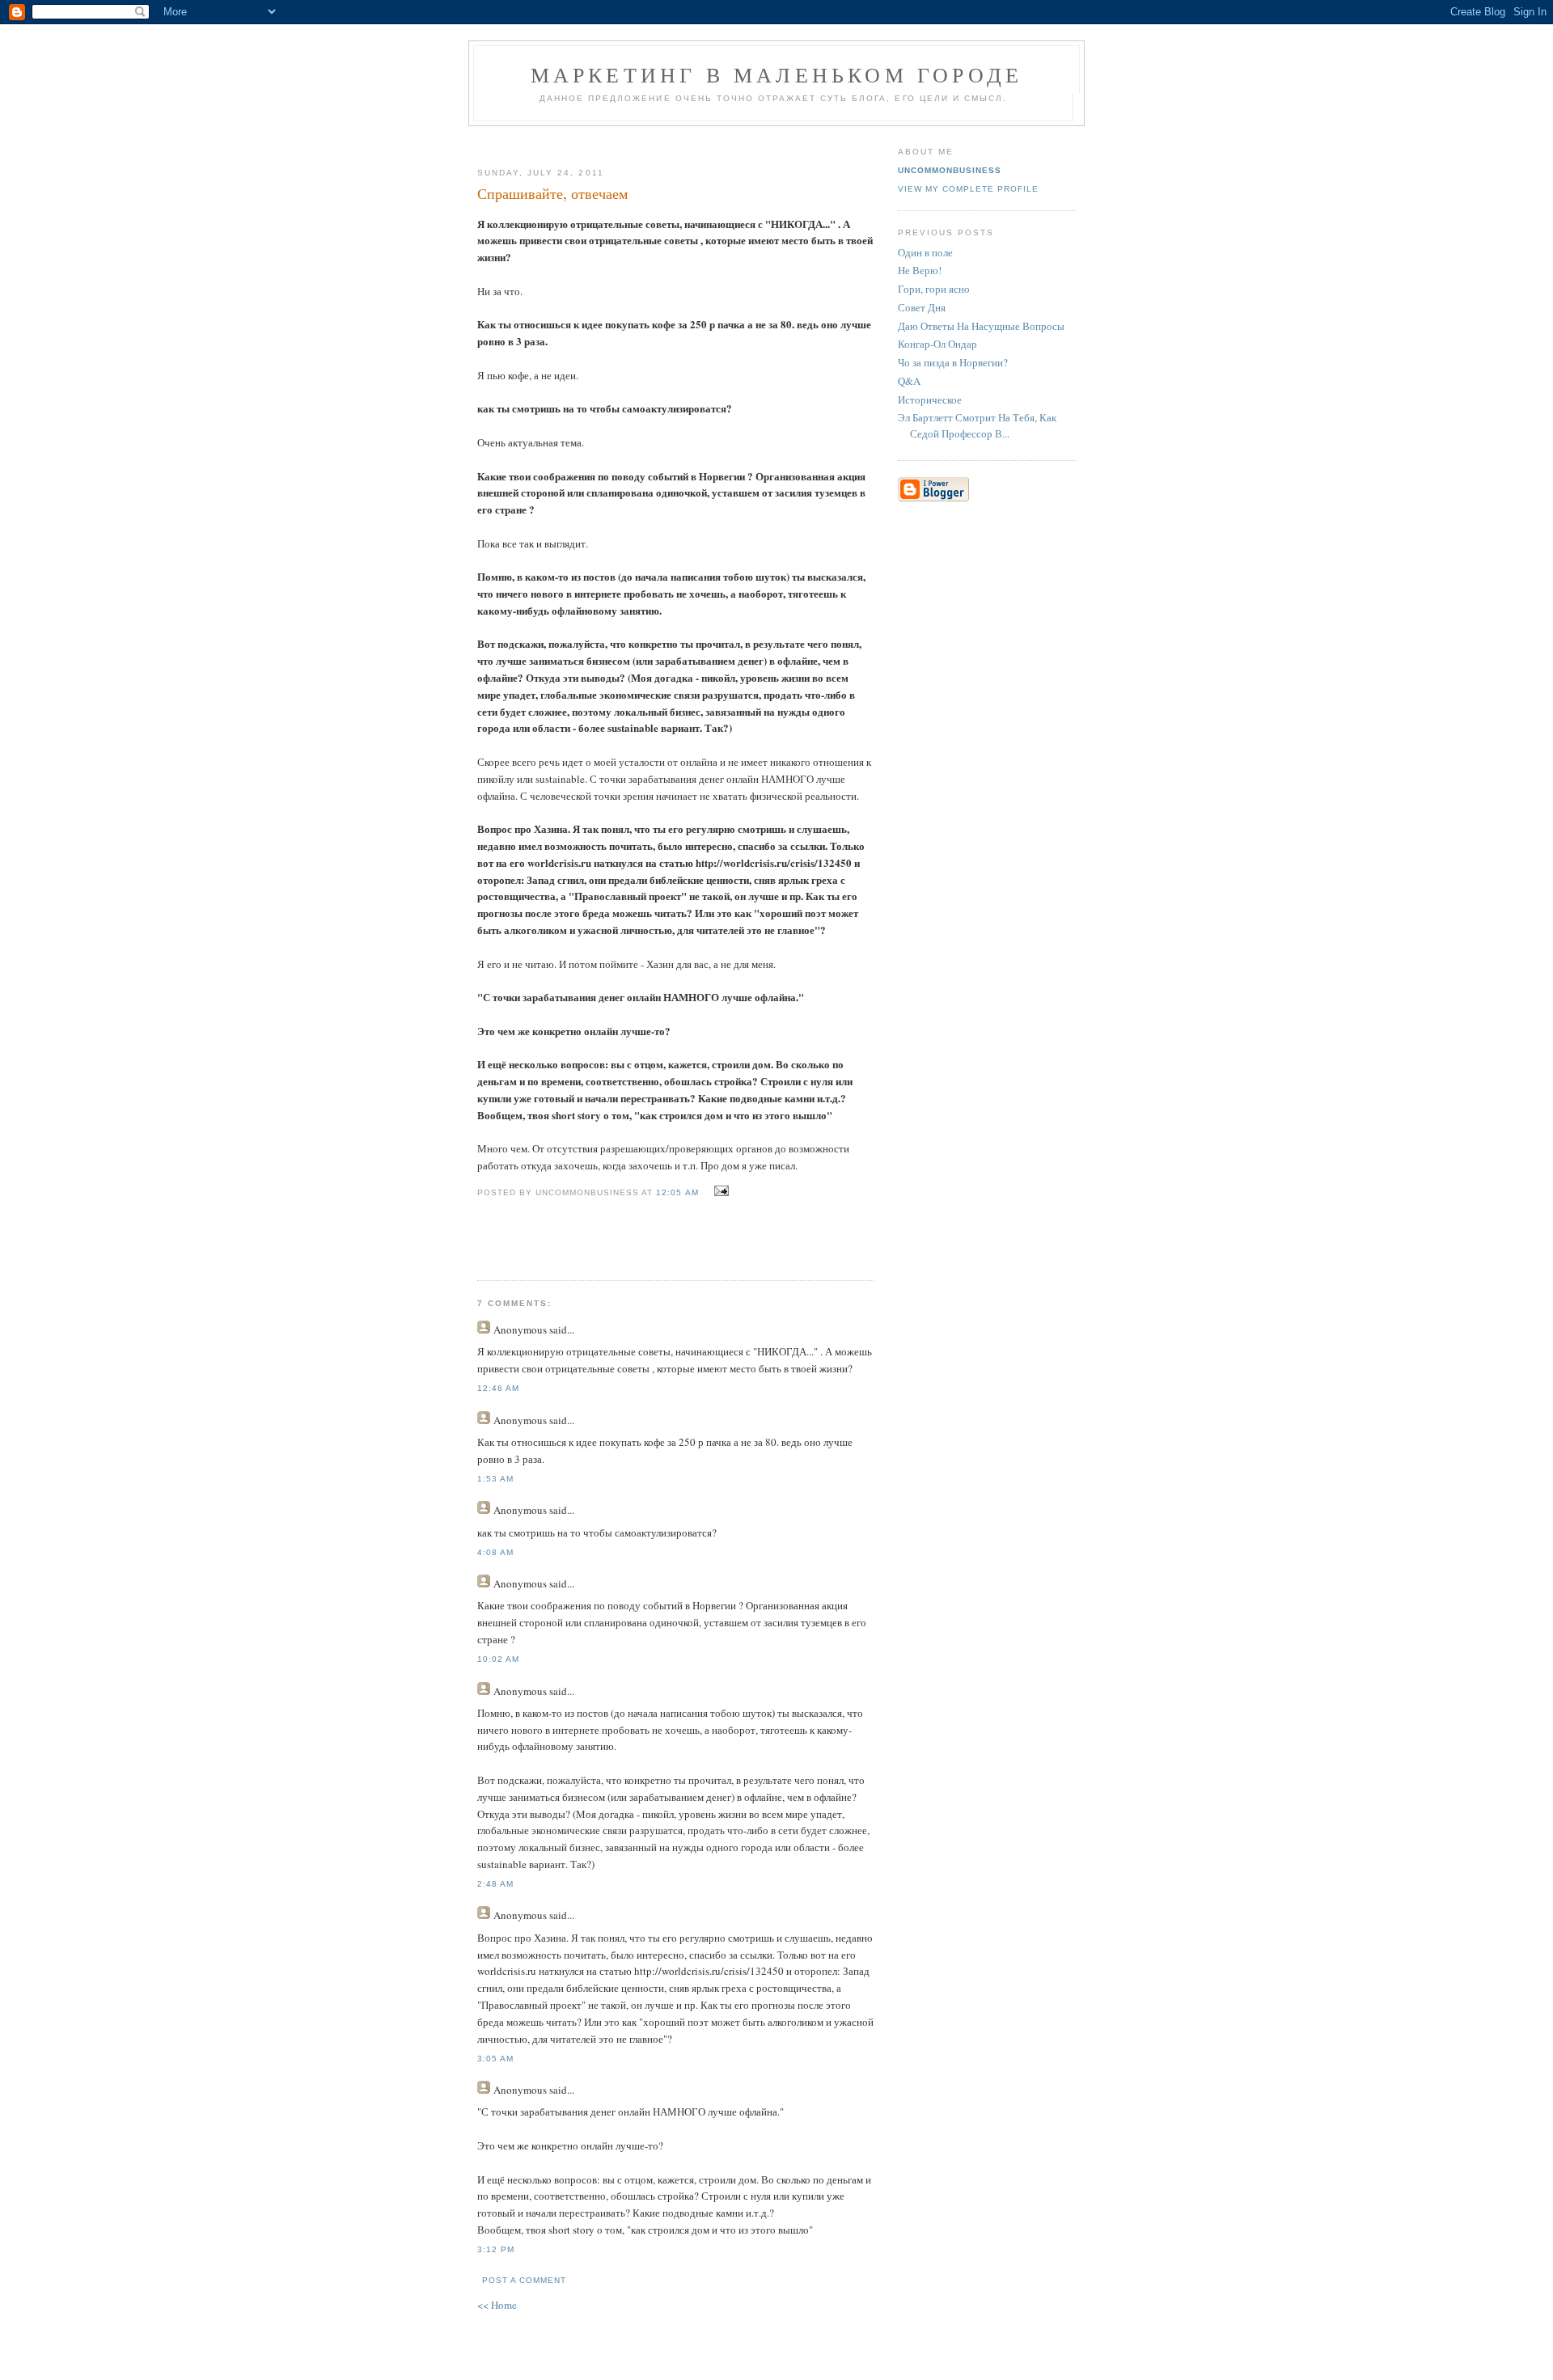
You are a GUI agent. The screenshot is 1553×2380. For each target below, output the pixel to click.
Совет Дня (922, 307)
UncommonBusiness (950, 170)
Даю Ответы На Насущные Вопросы (981, 326)
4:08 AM (495, 1552)
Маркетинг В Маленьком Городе (777, 74)
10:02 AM (498, 1659)
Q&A (909, 381)
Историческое (930, 399)
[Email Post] (719, 1191)
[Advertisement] (669, 140)
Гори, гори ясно (934, 289)
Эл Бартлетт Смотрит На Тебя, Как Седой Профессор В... (977, 425)
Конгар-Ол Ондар (937, 344)
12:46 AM (498, 1388)
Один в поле (925, 252)
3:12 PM (496, 2249)
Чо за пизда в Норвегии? (953, 362)
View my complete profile (968, 189)
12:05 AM (677, 1192)
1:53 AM (495, 1479)
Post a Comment (524, 2280)
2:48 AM (495, 1884)
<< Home (497, 2305)
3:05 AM (495, 2059)
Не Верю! (920, 270)
